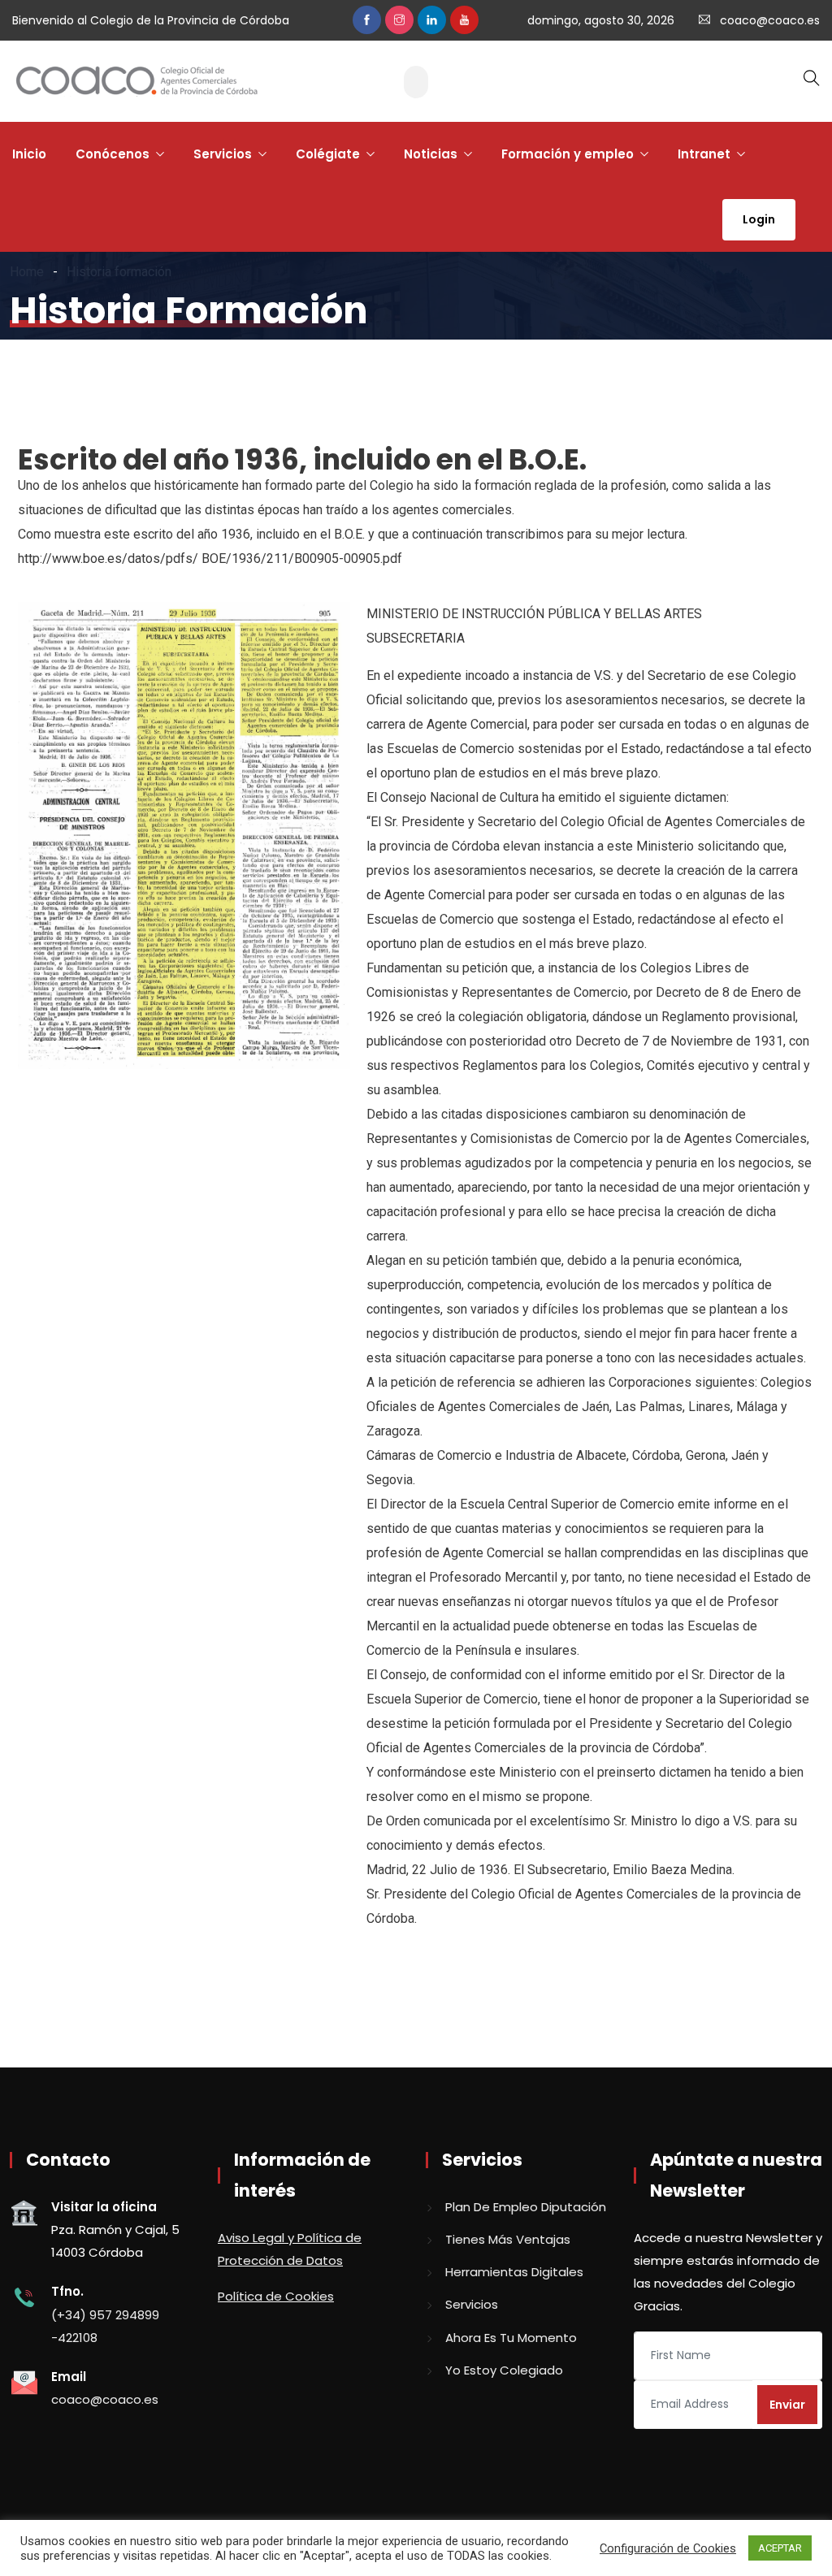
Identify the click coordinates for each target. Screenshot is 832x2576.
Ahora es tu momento (511, 2338)
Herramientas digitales (514, 2272)
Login (759, 219)
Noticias (431, 154)
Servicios (223, 154)
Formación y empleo (568, 154)
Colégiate (328, 154)
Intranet (704, 154)
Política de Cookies (276, 2296)
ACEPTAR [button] (780, 2548)
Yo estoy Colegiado (504, 2370)
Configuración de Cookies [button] (668, 2548)
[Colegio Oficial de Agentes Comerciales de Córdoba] (136, 82)
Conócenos (113, 154)
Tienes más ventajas (508, 2239)
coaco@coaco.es (770, 20)
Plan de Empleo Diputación (526, 2207)
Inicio (29, 154)
